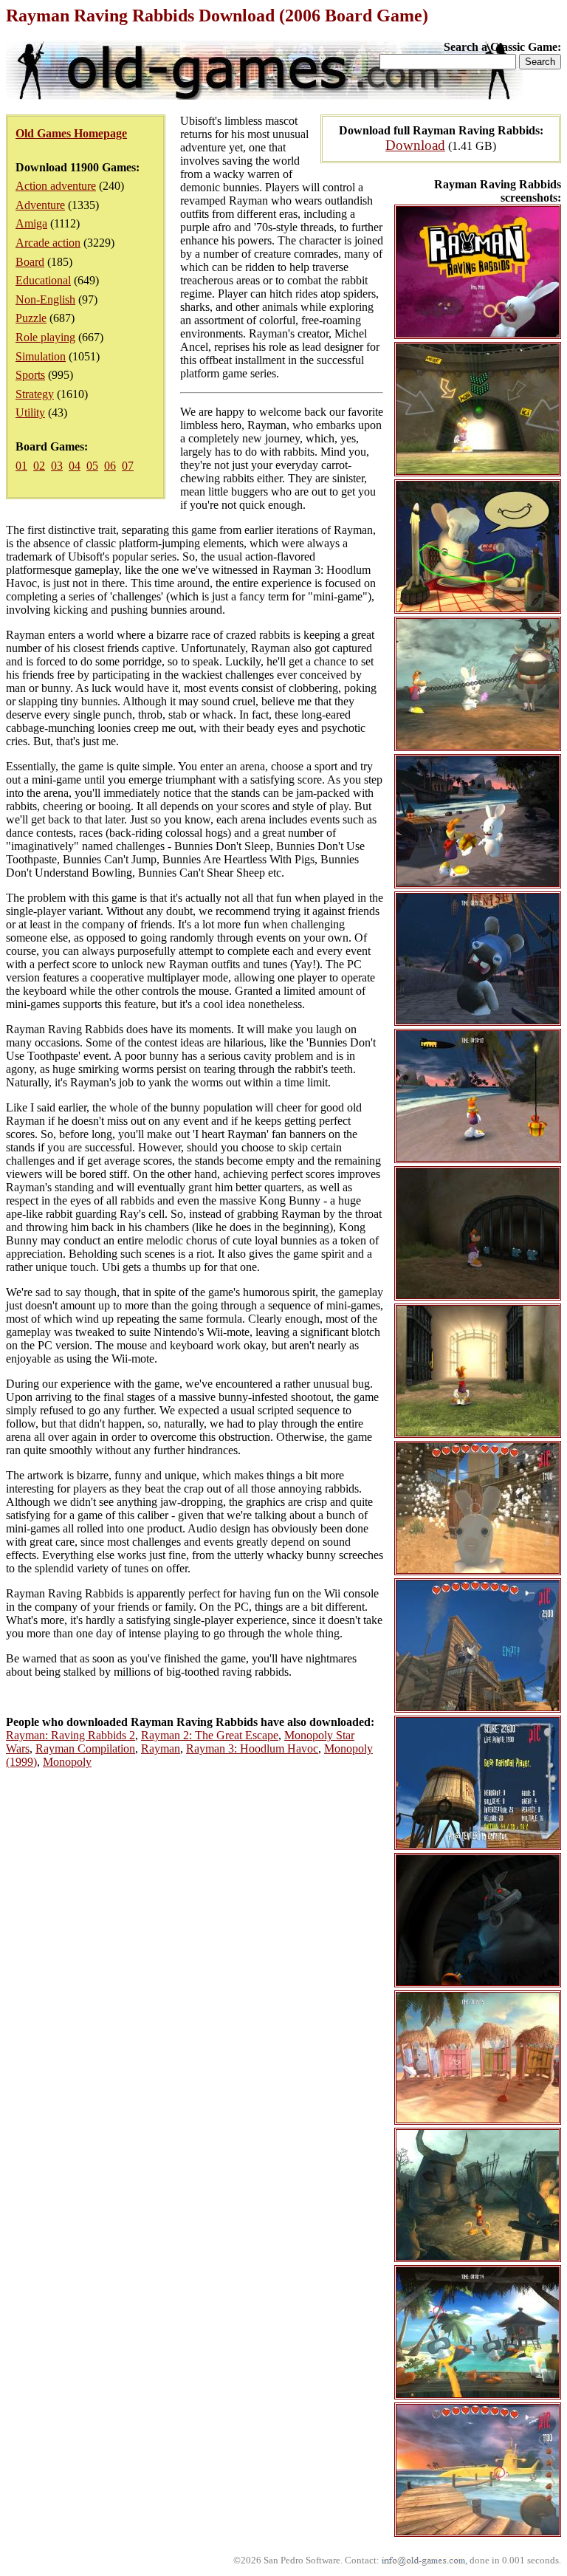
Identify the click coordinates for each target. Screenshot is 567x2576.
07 (128, 466)
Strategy (35, 394)
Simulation (41, 356)
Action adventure (56, 186)
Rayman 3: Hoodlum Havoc (252, 1748)
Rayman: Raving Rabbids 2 (71, 1735)
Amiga (31, 223)
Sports (30, 375)
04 (75, 466)
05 (92, 466)
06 (110, 466)
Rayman (161, 1748)
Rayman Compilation (85, 1748)
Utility (30, 412)
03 (57, 466)
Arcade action (48, 243)
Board (30, 262)
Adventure (40, 205)
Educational (43, 280)
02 (39, 466)
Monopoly (67, 1762)
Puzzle (31, 318)
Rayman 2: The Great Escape (210, 1735)
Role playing (45, 337)
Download (415, 145)
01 (21, 466)
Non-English (45, 299)
